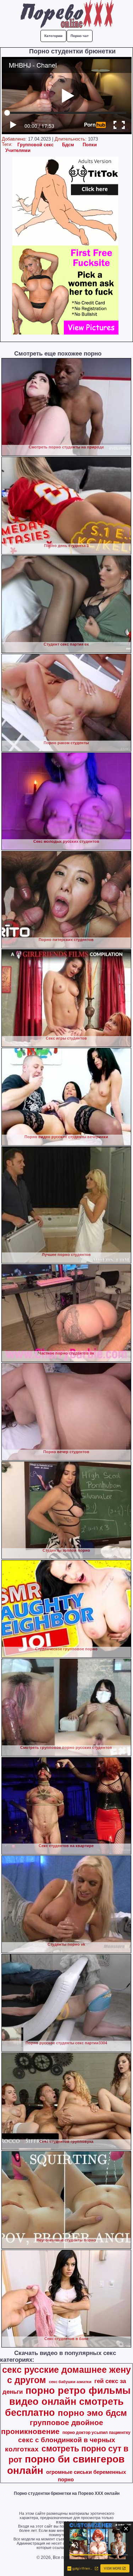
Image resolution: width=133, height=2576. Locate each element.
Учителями (18, 150)
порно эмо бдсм (92, 2413)
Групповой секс (35, 145)
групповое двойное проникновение (52, 2427)
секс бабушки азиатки (70, 2382)
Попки (90, 145)
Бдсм (68, 145)
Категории (53, 36)
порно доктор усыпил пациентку (96, 2433)
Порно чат (80, 36)
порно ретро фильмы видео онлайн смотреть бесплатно (68, 2402)
